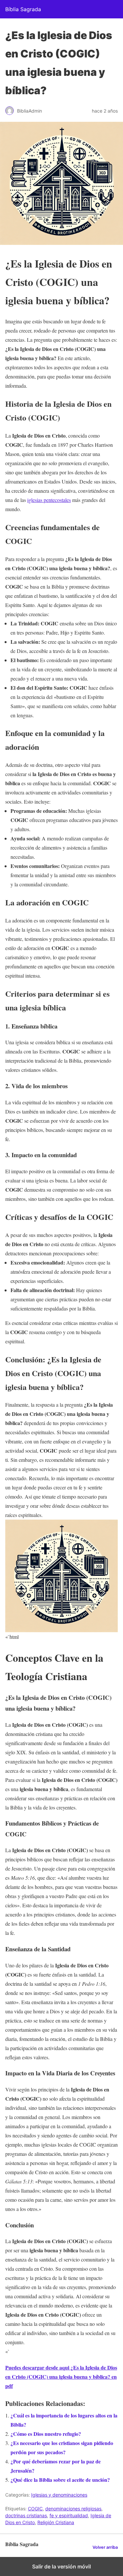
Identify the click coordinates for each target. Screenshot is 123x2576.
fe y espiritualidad (69, 2515)
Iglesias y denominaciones (59, 2495)
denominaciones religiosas (73, 2509)
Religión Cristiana (56, 2522)
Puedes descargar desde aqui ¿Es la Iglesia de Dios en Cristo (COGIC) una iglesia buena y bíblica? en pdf (61, 2377)
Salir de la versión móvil (61, 2566)
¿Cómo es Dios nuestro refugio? (46, 2434)
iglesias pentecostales (49, 500)
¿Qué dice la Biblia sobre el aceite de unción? (60, 2480)
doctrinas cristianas (26, 2515)
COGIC (35, 2509)
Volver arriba (105, 2547)
